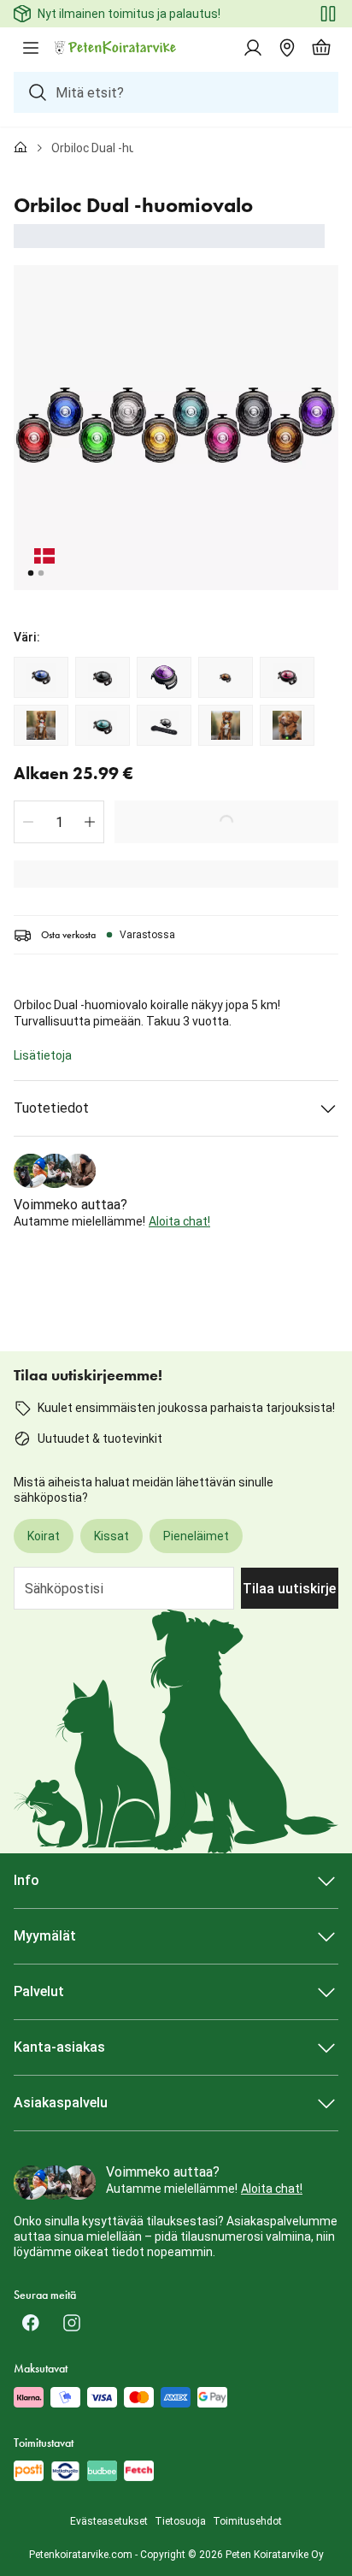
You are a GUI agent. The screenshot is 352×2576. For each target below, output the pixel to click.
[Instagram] (72, 2323)
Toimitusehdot (247, 2521)
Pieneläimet (196, 1536)
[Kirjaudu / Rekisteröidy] (253, 48)
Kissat (111, 1536)
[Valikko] (31, 48)
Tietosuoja (180, 2521)
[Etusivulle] (21, 148)
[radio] (41, 677)
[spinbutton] (59, 822)
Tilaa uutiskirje (289, 1589)
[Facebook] (31, 2323)
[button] (28, 822)
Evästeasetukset (109, 2521)
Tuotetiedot (51, 1108)
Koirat (44, 1536)
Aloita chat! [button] (179, 1221)
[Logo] (116, 48)
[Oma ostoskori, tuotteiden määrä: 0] (321, 48)
